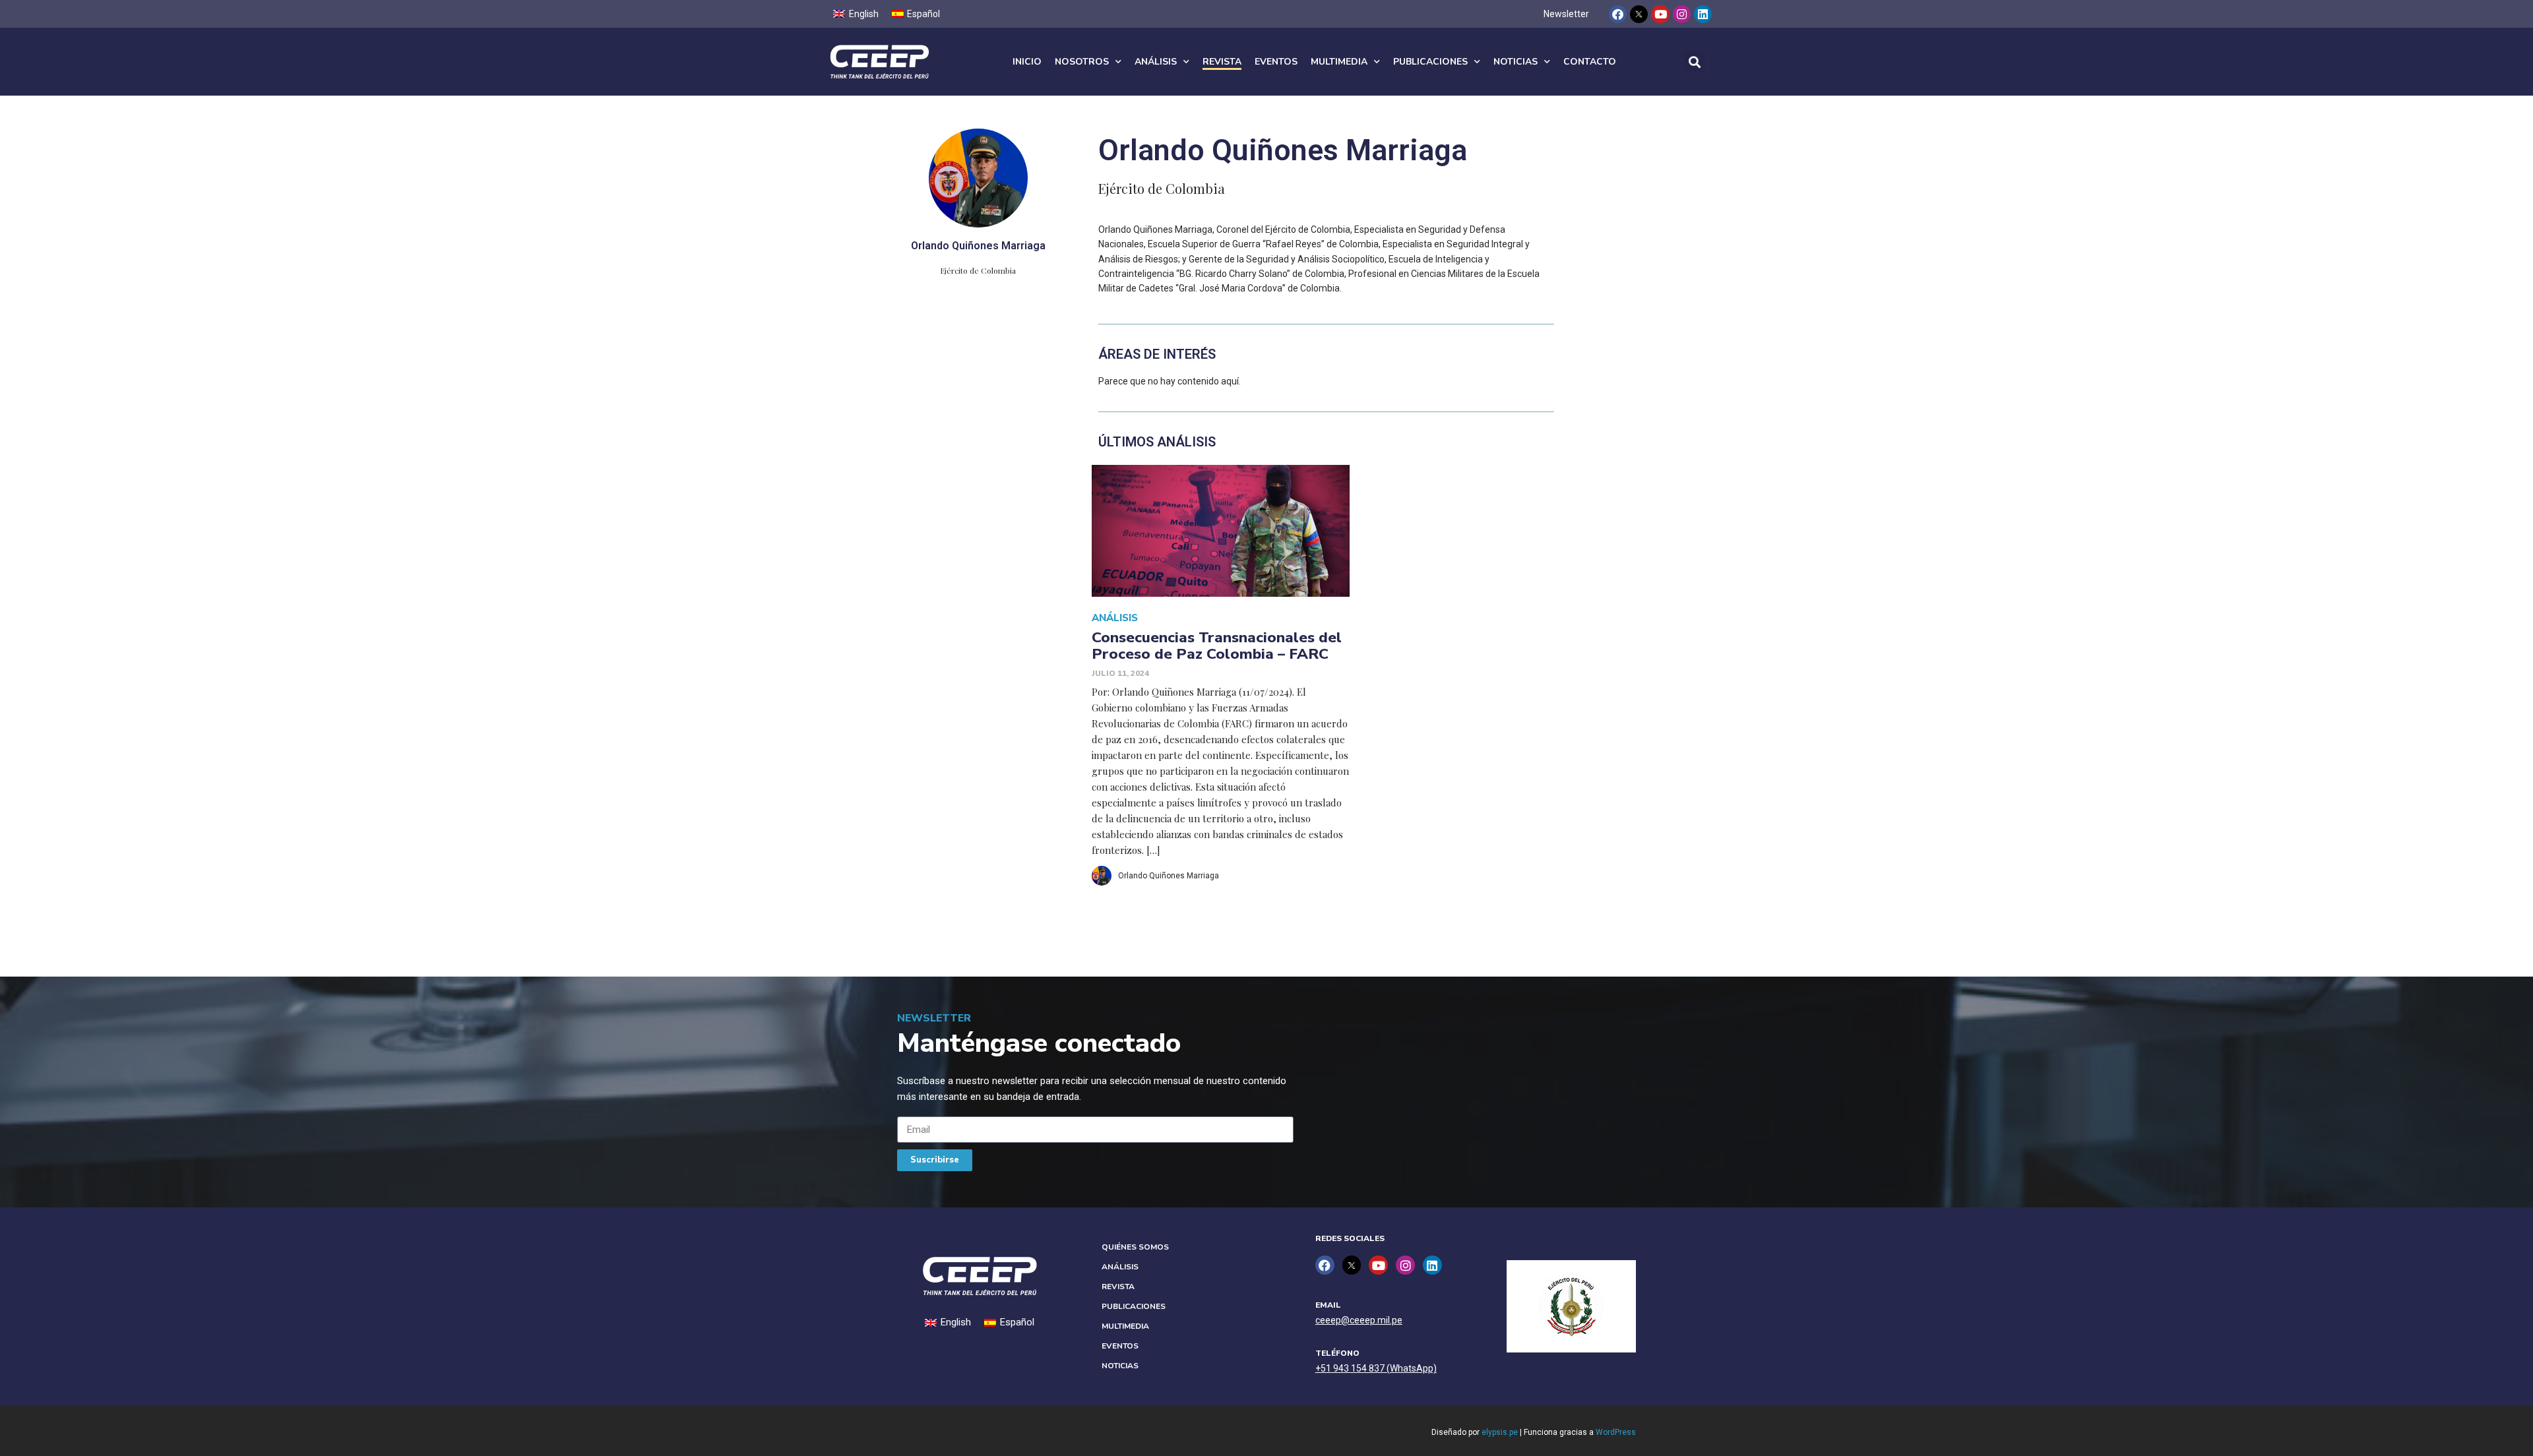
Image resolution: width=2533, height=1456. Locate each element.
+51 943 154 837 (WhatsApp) (1376, 1368)
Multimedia (1339, 62)
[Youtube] (1660, 14)
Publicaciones (1430, 62)
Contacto (1590, 62)
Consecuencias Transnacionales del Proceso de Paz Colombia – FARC (1217, 646)
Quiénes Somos (1135, 1247)
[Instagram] (1682, 14)
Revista (1222, 62)
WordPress (1616, 1432)
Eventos (1276, 62)
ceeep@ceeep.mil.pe (1359, 1320)
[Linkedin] (1703, 14)
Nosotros (1082, 62)
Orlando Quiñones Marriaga (1169, 876)
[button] (1694, 62)
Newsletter (1566, 14)
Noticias (1516, 62)
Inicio (1027, 62)
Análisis (1156, 62)
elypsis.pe (1500, 1432)
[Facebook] (1618, 14)
